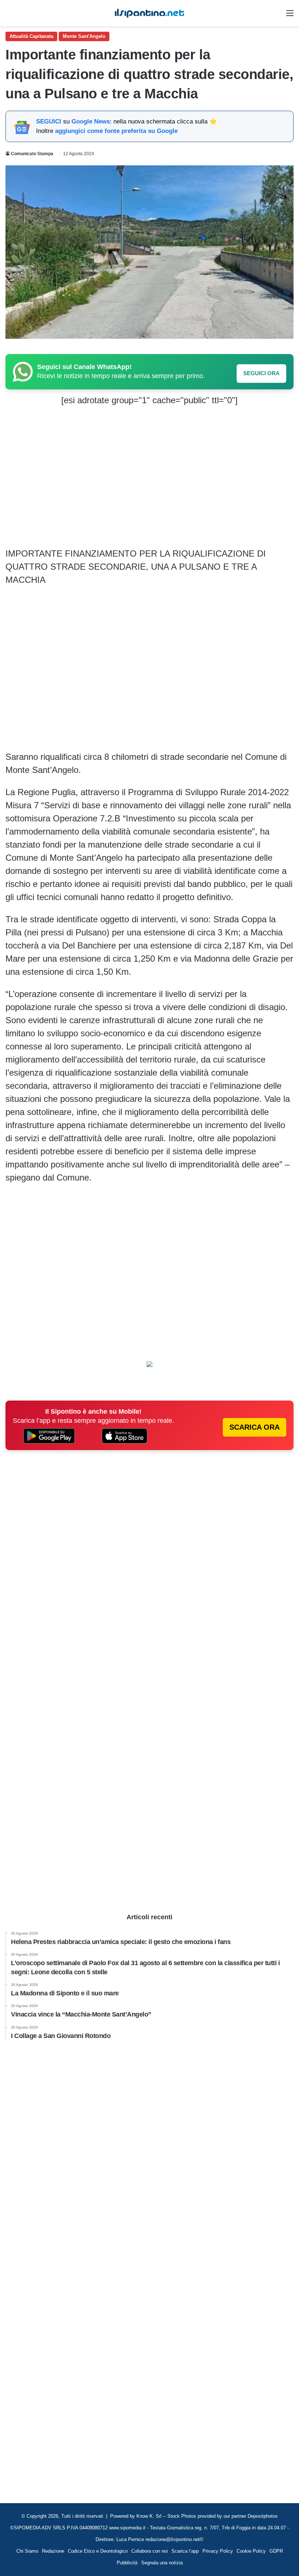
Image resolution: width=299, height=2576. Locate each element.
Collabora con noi (149, 2551)
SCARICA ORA (255, 1427)
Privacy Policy (218, 2551)
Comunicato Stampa (32, 154)
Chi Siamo (27, 2551)
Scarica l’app (185, 2551)
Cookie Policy (251, 2551)
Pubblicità (127, 2563)
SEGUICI (49, 121)
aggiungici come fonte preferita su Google (116, 131)
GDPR (276, 2551)
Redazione (53, 2551)
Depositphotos (263, 2516)
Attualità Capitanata (31, 36)
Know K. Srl (149, 2516)
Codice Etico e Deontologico (98, 2551)
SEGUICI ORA (261, 373)
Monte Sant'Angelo (84, 36)
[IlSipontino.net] (149, 13)
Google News (91, 121)
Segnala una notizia (162, 2563)
